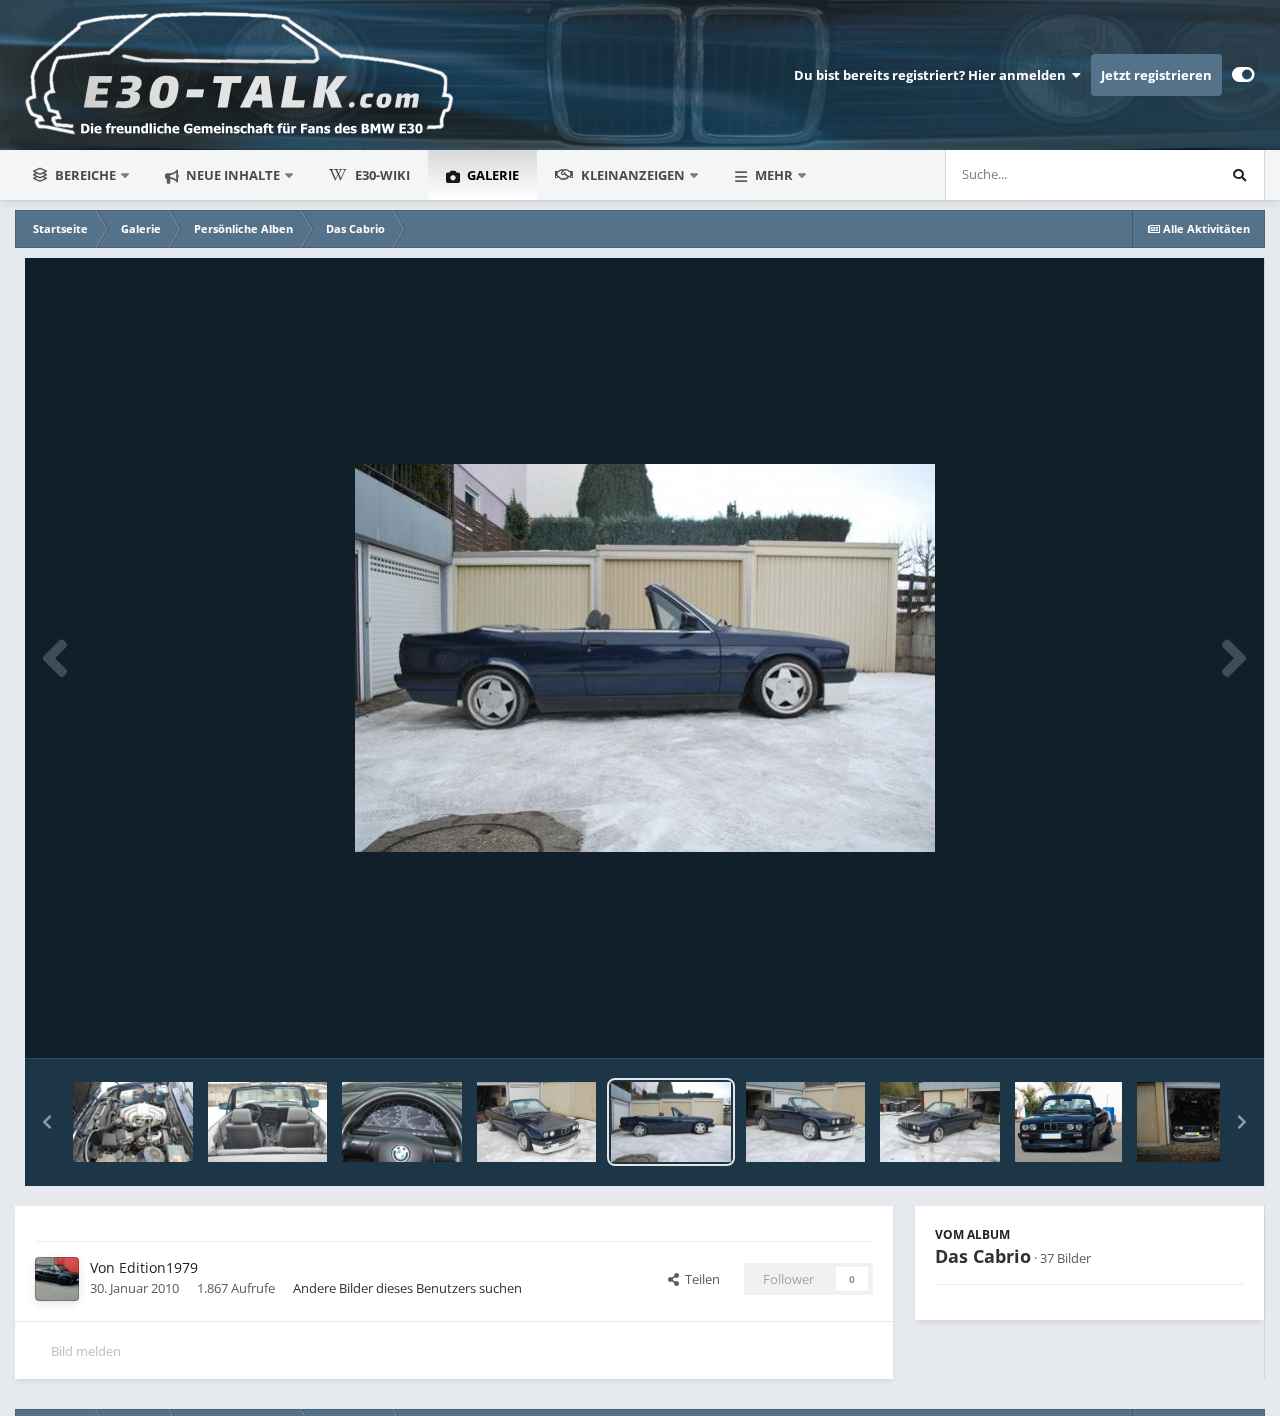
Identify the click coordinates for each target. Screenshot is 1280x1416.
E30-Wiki (382, 175)
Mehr (774, 175)
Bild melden (86, 1351)
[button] (47, 1122)
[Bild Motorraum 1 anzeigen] (133, 1122)
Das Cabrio (983, 1256)
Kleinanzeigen (633, 175)
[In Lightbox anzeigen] (645, 658)
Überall (1166, 174)
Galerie (491, 175)
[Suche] (1239, 175)
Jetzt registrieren (1156, 75)
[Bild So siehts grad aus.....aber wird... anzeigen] (1196, 1122)
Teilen (699, 1279)
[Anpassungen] (1243, 75)
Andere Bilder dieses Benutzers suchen (407, 1288)
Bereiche (85, 175)
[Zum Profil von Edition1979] (57, 1279)
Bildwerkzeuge (1175, 1022)
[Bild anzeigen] (537, 1122)
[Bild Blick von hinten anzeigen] (268, 1122)
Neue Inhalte (231, 175)
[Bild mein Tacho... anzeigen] (402, 1122)
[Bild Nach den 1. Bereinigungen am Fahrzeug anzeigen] (806, 1122)
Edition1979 (158, 1267)
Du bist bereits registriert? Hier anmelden (933, 75)
